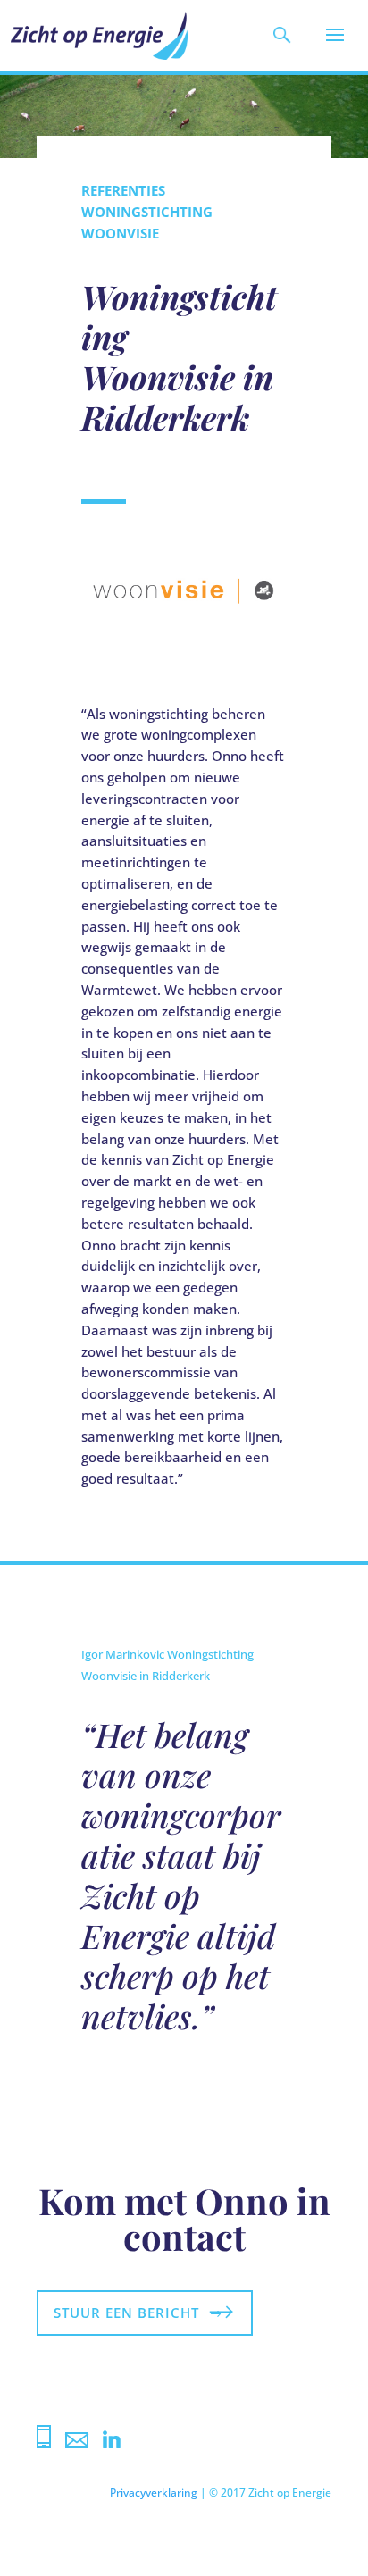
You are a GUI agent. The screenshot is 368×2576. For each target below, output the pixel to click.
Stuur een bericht (126, 2313)
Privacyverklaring (154, 2492)
